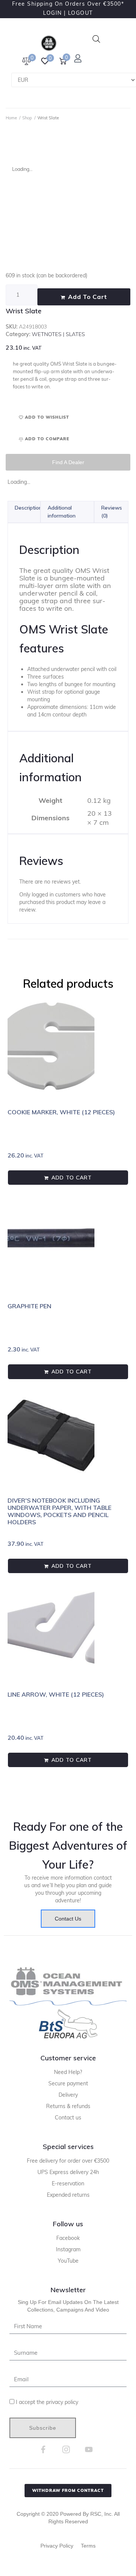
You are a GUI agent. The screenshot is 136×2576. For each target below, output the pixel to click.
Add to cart (87, 297)
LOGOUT (80, 13)
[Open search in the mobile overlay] (96, 39)
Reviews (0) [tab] (112, 512)
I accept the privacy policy (47, 2402)
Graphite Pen (29, 1306)
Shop (27, 118)
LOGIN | (55, 13)
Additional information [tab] (62, 512)
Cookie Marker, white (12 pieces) (61, 1112)
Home (11, 118)
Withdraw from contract (68, 2490)
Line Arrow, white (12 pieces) (56, 1694)
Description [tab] (28, 508)
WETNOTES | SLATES (58, 334)
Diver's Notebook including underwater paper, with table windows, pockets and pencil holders (59, 1511)
